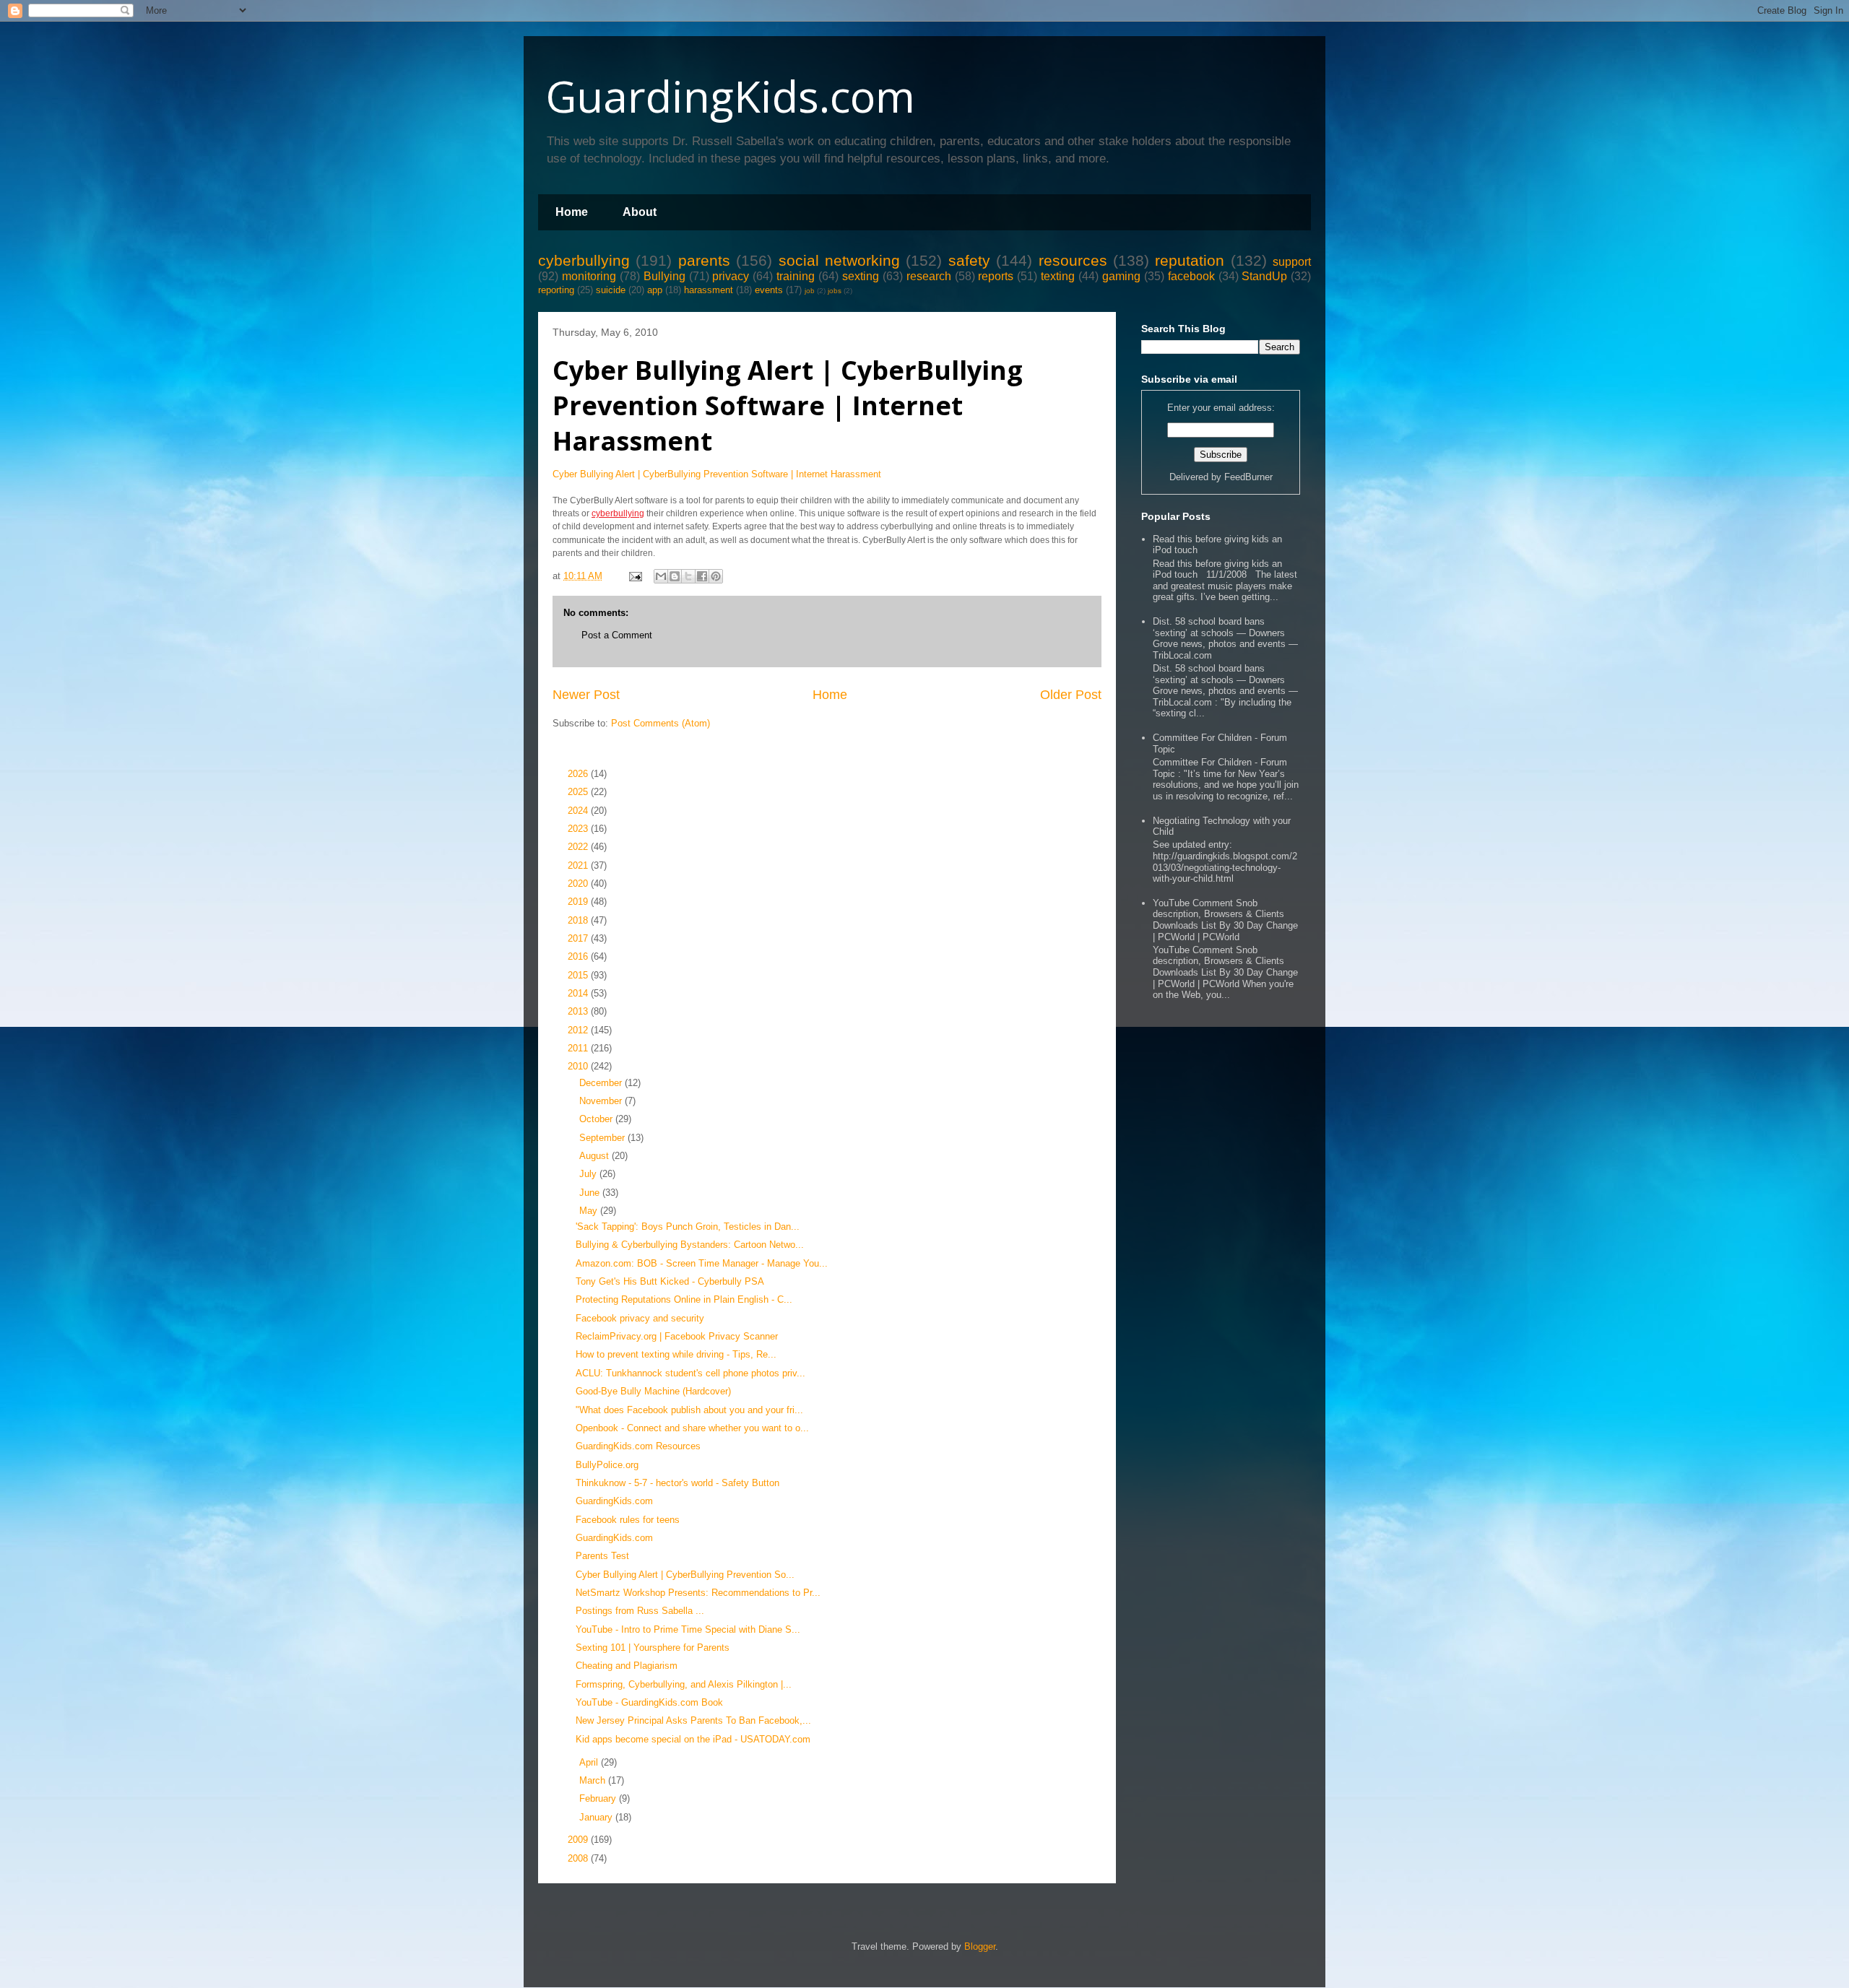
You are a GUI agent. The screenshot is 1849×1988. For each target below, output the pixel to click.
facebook (1191, 276)
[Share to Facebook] (702, 576)
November (602, 1101)
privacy (731, 276)
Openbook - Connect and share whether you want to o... (692, 1428)
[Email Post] (635, 576)
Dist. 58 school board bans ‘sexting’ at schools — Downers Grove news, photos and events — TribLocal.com (1225, 638)
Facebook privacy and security (640, 1318)
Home (572, 212)
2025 (579, 792)
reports (996, 276)
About (640, 212)
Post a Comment (617, 635)
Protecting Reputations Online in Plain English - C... (684, 1299)
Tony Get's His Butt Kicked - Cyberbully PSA (670, 1281)
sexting (861, 276)
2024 (579, 811)
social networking (839, 260)
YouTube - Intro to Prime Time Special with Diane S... (688, 1629)
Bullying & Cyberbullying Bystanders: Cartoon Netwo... (690, 1245)
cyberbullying (584, 260)
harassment (709, 290)
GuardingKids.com (730, 96)
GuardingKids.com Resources (638, 1446)
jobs (835, 291)
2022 (579, 847)
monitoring (589, 276)
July (589, 1174)
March (594, 1780)
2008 (579, 1858)
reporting (556, 290)
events (769, 290)
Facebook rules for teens (628, 1520)
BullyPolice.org (607, 1465)
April (590, 1762)
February (599, 1798)
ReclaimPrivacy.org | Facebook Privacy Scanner (677, 1336)
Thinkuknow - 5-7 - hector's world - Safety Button (677, 1483)
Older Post (1071, 695)
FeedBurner (1248, 477)
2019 (579, 902)
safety (969, 260)
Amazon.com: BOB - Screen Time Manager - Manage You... (702, 1263)
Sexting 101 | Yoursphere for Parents (653, 1648)
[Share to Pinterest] (716, 576)
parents (704, 260)
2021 (579, 865)
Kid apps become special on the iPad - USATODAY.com (693, 1739)
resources (1073, 260)
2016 (579, 956)
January (597, 1817)
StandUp (1264, 276)
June (591, 1193)
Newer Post (586, 695)
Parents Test (602, 1556)
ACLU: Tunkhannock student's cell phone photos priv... (690, 1373)
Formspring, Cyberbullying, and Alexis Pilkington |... (684, 1684)
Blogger (980, 1946)
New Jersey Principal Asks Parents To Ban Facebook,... (693, 1720)
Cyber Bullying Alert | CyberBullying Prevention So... (685, 1575)
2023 (579, 829)
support (1292, 262)
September (603, 1138)
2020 (579, 884)
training (796, 276)
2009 (579, 1840)
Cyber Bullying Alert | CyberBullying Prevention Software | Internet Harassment (788, 405)
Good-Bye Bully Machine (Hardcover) (653, 1391)
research (929, 276)
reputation (1190, 260)
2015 (579, 975)
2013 (579, 1011)
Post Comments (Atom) (661, 723)
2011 (579, 1048)
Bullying (664, 276)
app (655, 290)
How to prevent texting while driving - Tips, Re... (676, 1354)
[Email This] (661, 576)
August (596, 1156)
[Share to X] (688, 576)
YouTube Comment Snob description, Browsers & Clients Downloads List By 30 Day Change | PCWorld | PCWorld (1225, 920)
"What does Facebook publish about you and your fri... (689, 1410)
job (810, 291)
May (590, 1211)
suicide (611, 290)
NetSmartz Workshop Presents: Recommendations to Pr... (698, 1593)
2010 (579, 1066)
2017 (579, 938)
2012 (579, 1030)
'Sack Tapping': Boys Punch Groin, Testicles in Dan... (688, 1227)
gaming (1121, 276)
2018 (579, 920)
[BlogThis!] (675, 576)
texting (1058, 276)
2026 (579, 774)
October (597, 1119)
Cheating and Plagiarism (627, 1666)
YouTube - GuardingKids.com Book (649, 1702)
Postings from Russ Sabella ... (640, 1611)
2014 (579, 993)
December (602, 1083)
